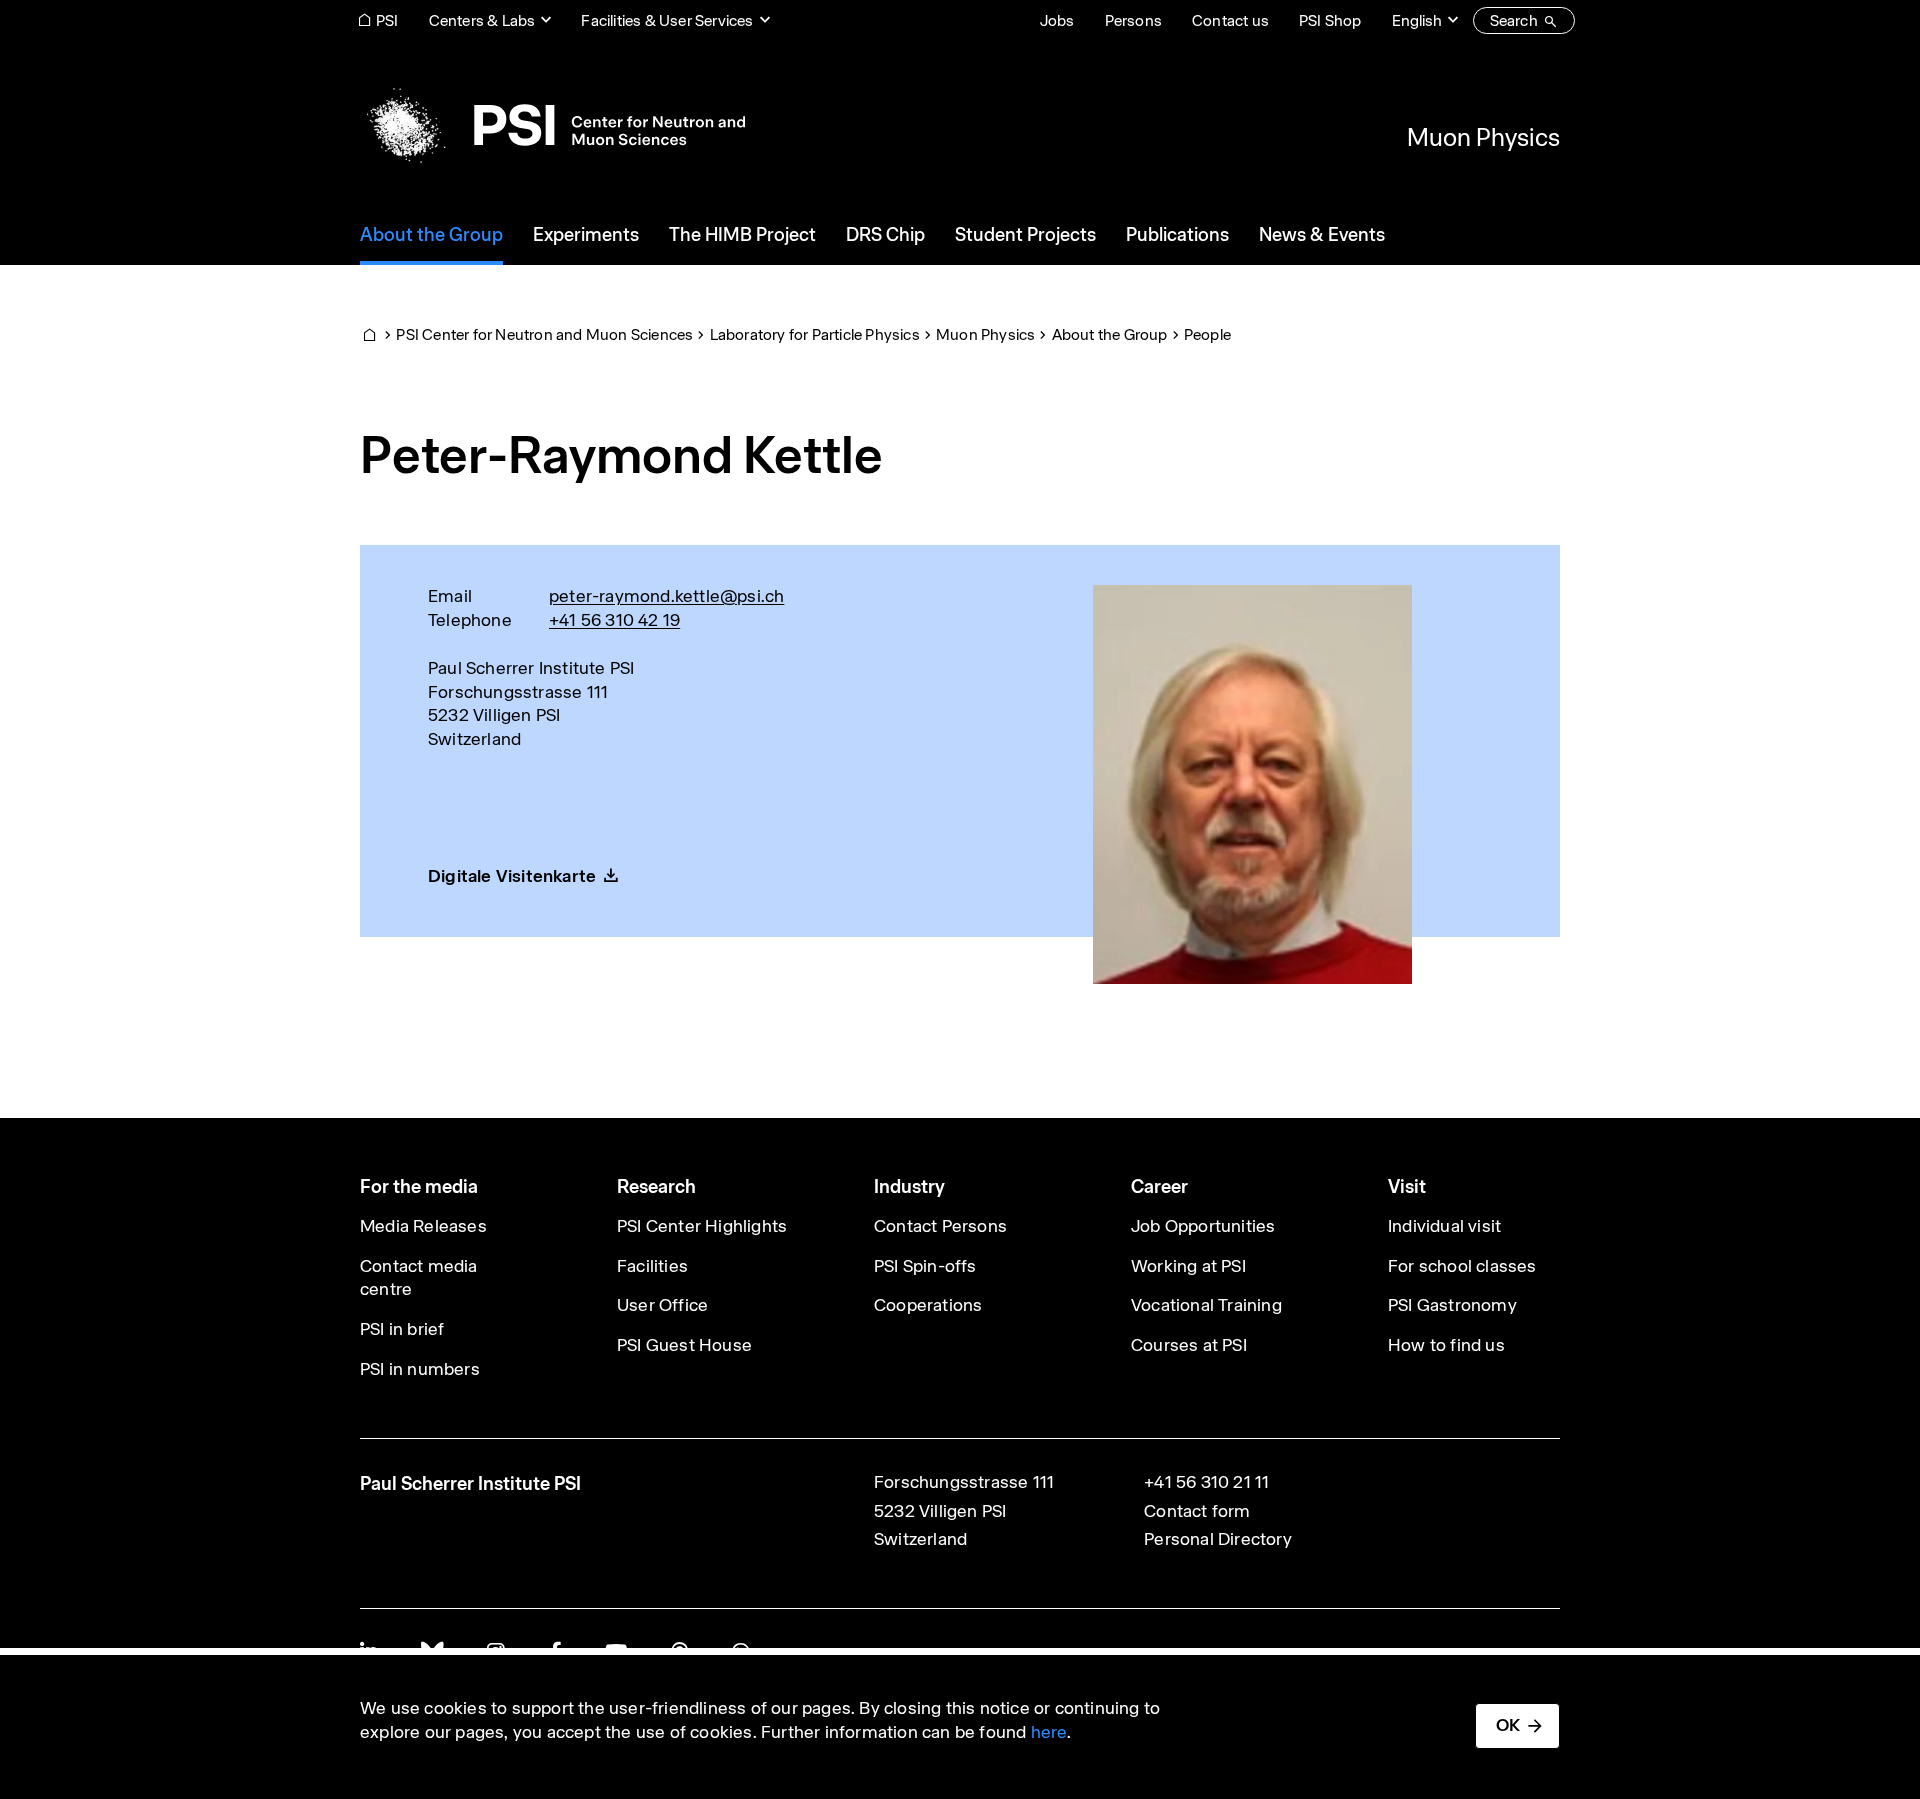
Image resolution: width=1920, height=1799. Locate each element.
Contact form (1197, 1511)
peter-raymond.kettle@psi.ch (666, 596)
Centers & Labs (482, 20)
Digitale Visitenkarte (512, 876)
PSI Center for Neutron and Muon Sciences (544, 334)
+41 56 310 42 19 (614, 620)
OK (1508, 1725)
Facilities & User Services (667, 20)
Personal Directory (1218, 1539)
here (1049, 1732)
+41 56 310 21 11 (1206, 1482)
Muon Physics (1483, 137)
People (1207, 334)
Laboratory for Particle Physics (815, 334)
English (1417, 20)
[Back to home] (552, 125)
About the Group (1110, 334)
